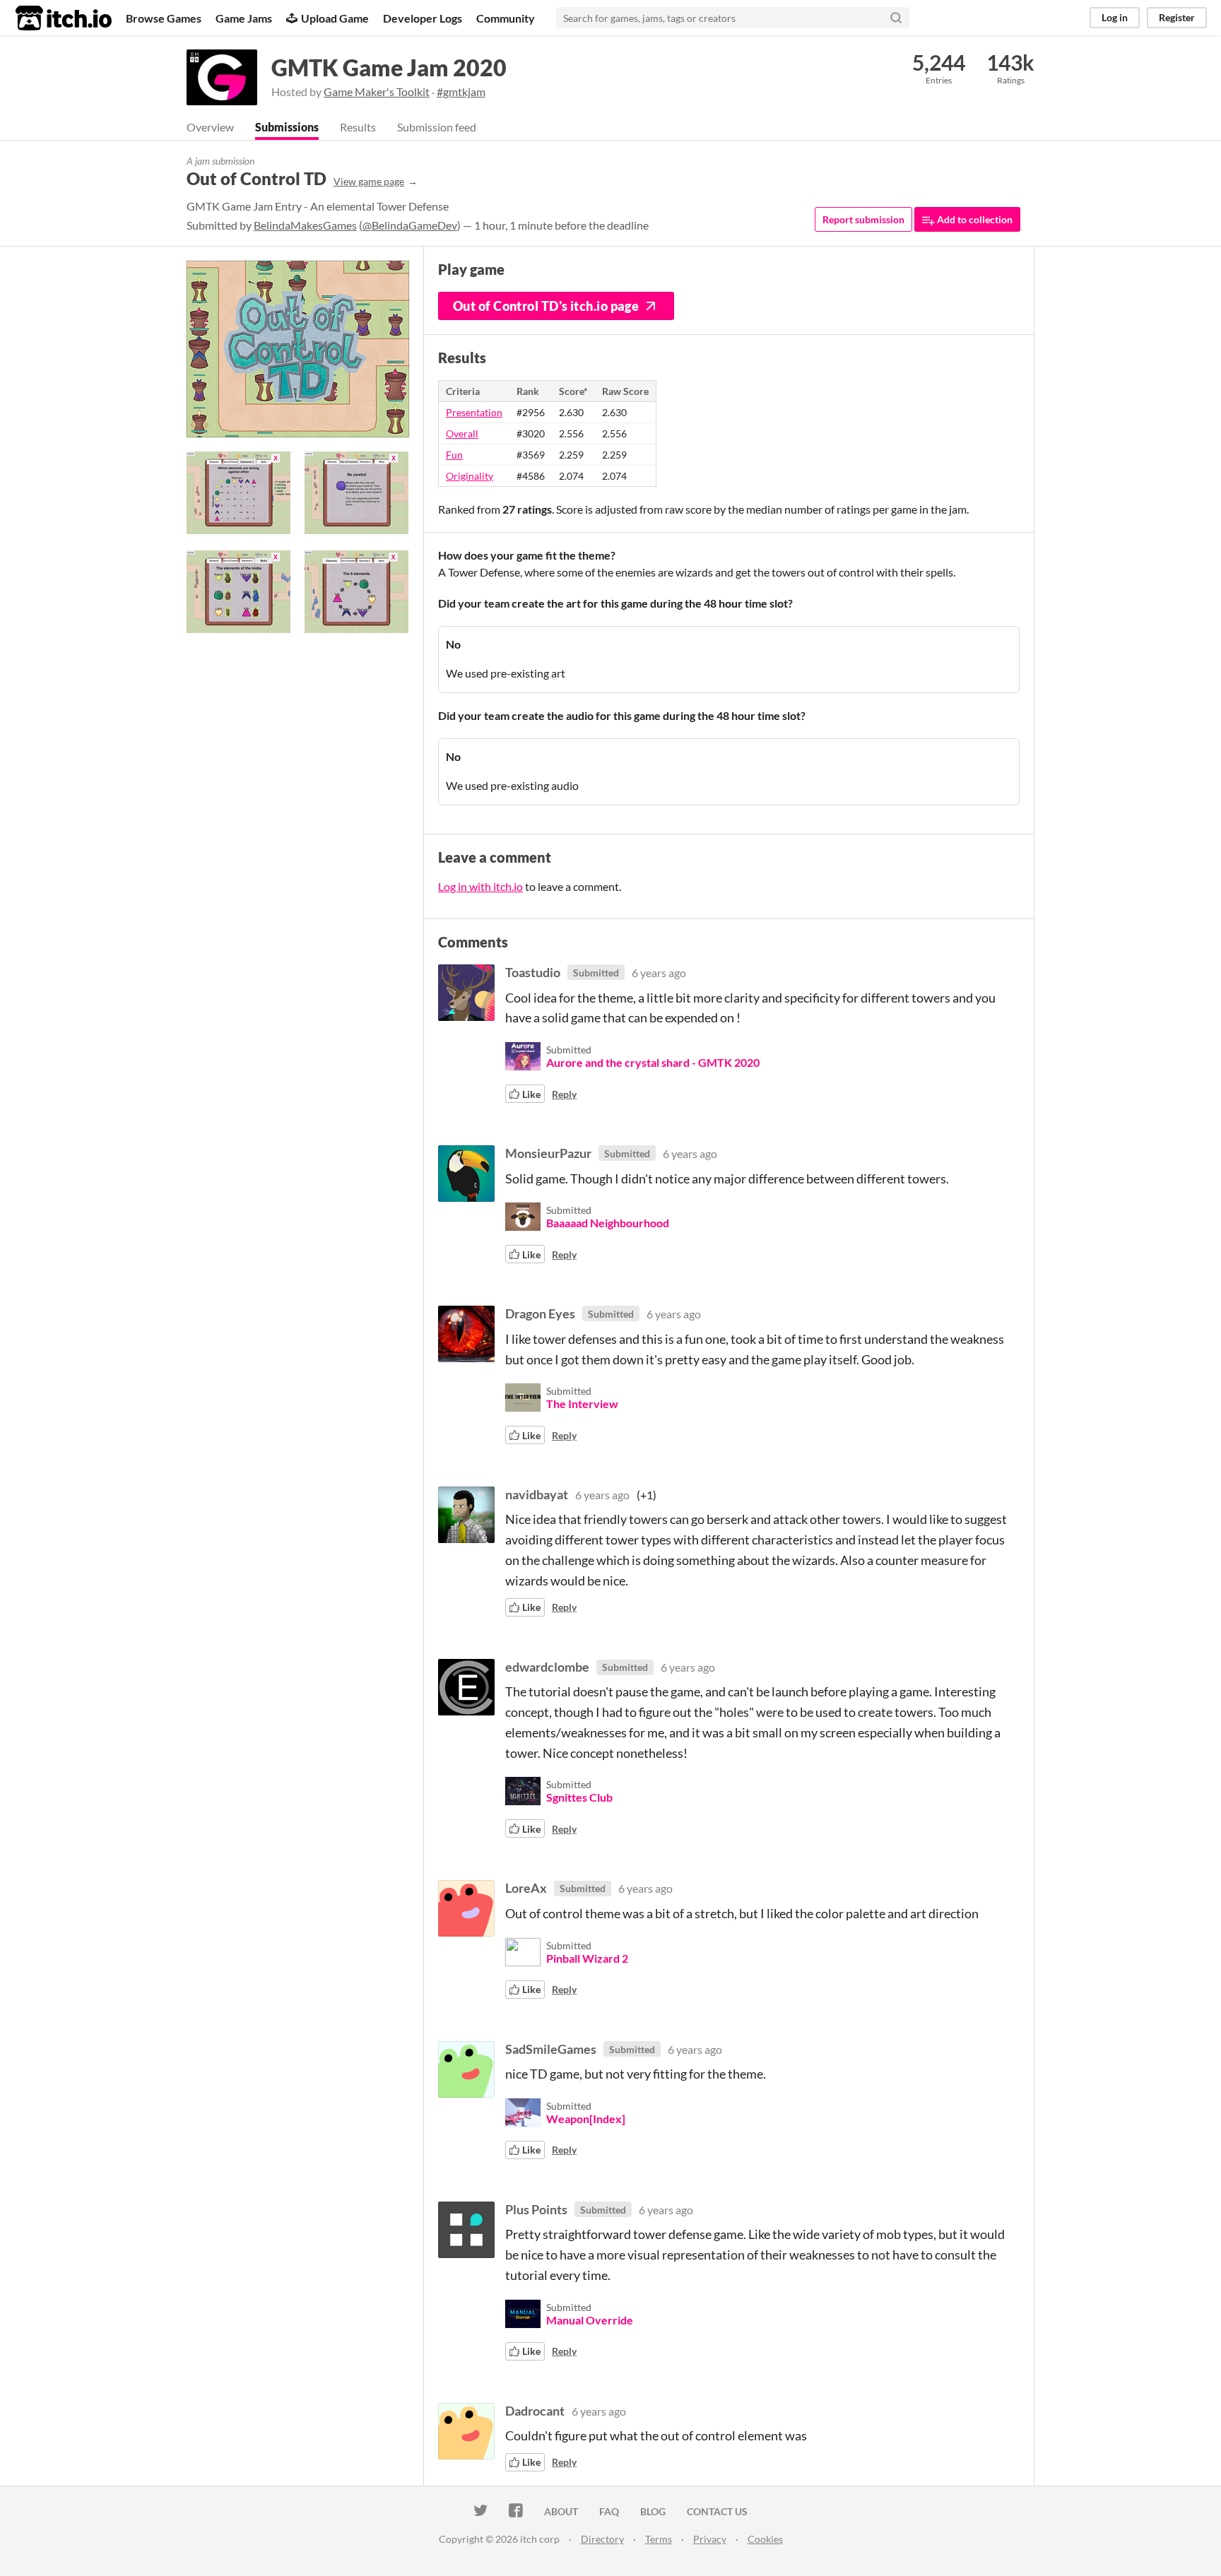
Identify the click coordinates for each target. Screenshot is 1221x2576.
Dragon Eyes (540, 1313)
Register (1177, 17)
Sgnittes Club (579, 1797)
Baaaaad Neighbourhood (608, 1223)
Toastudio (533, 972)
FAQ (609, 2511)
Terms (659, 2539)
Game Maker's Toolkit (377, 91)
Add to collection (974, 219)
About (561, 2511)
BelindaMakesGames (305, 225)
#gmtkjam (461, 91)
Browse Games (164, 18)
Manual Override (590, 2320)
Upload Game (335, 18)
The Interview (582, 1404)
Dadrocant (535, 2411)
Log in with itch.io (480, 886)
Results (358, 127)
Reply (564, 1094)
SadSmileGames (551, 2049)
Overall (462, 433)
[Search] (896, 18)
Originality (470, 476)
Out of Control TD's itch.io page (546, 306)
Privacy (710, 2539)
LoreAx (526, 1888)
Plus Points (536, 2209)
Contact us (717, 2511)
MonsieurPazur (548, 1153)
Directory (602, 2539)
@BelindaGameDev (410, 225)
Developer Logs (423, 18)
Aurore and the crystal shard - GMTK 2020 (653, 1062)
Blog (653, 2511)
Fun (454, 455)
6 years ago (659, 973)
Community (506, 18)
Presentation (474, 412)
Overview (210, 127)
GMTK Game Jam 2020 (389, 67)
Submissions (287, 127)
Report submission (863, 219)
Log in (1115, 17)
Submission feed (437, 127)
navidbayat (537, 1494)
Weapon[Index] (586, 2119)
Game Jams (244, 18)
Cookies (765, 2539)
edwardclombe (547, 1667)
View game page (369, 181)
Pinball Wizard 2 (587, 1958)
